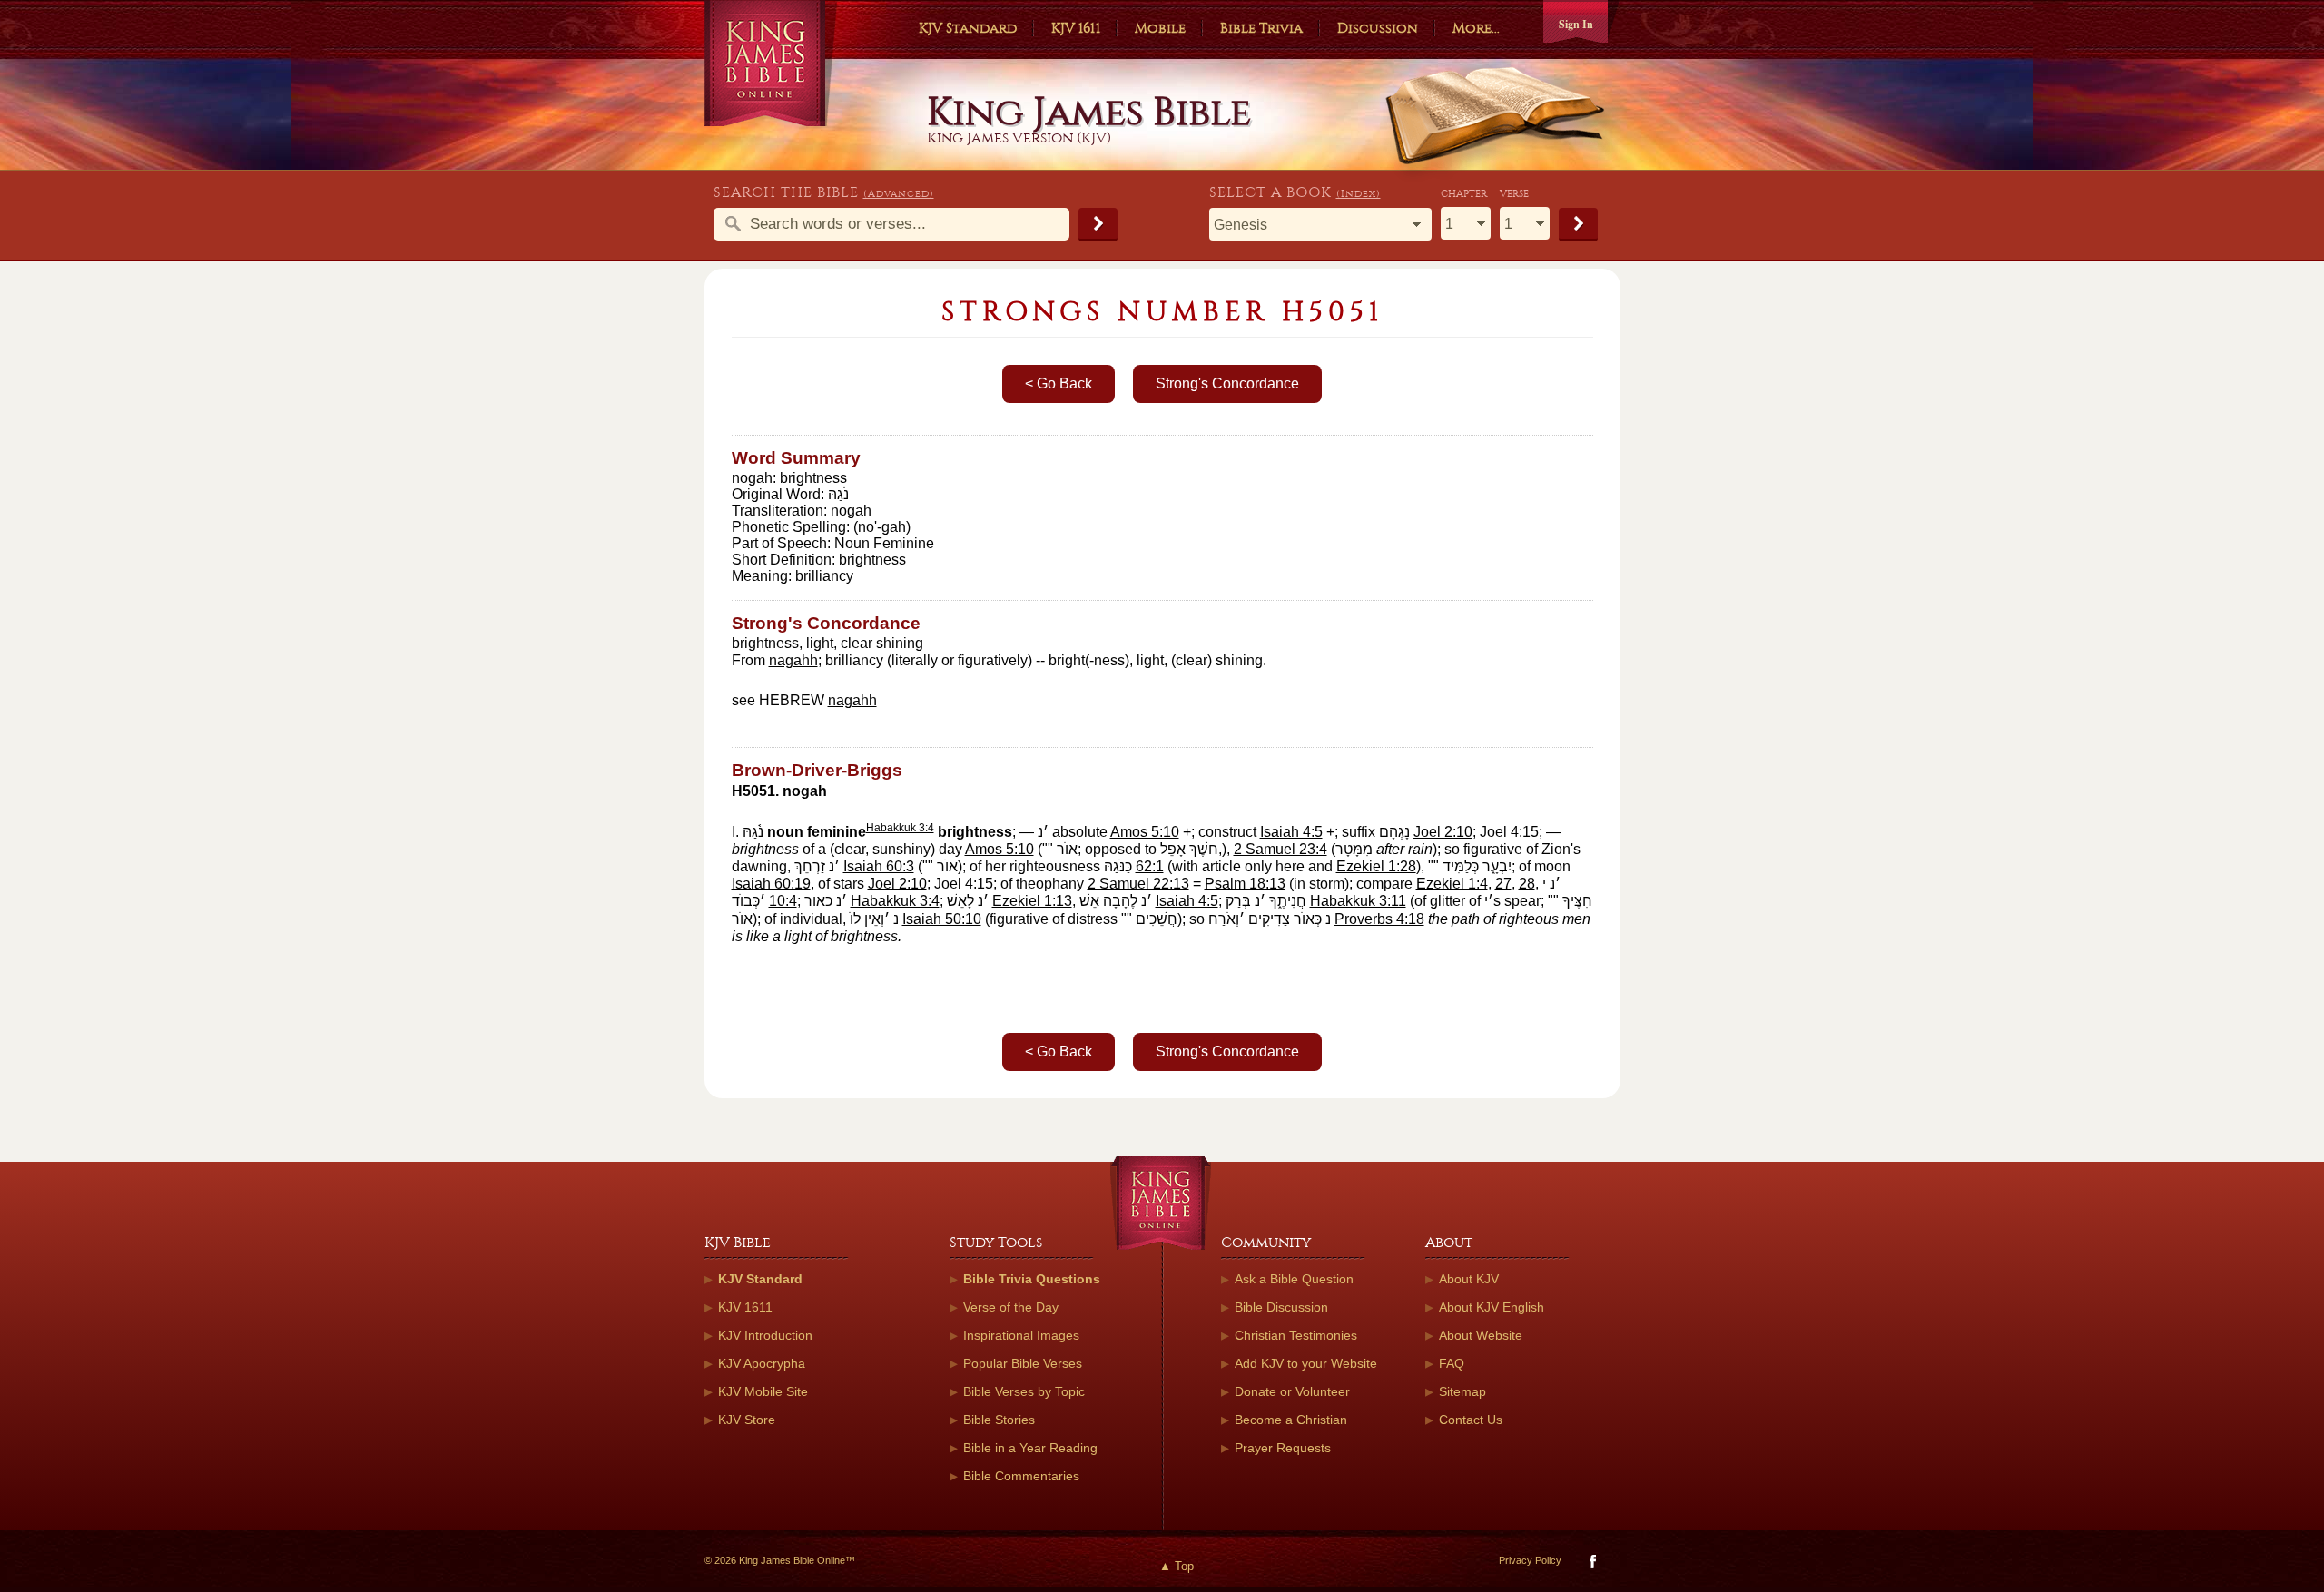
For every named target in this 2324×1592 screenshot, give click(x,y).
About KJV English (1492, 1307)
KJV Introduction (765, 1335)
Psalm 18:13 (1245, 884)
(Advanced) (899, 194)
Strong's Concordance (1227, 383)
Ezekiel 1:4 (1452, 884)
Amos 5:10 (1145, 832)
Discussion (1378, 28)
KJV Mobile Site (763, 1391)
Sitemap (1462, 1391)
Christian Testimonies (1296, 1335)
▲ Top (1177, 1566)
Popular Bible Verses (1023, 1363)
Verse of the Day (1011, 1307)
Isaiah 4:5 (1291, 832)
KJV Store (747, 1420)
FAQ (1452, 1363)
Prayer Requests (1283, 1448)
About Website (1481, 1335)
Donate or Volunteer (1292, 1391)
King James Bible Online (771, 63)
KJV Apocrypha (762, 1363)
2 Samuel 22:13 (1138, 884)
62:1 (1150, 866)
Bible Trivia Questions (1032, 1279)
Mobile (1160, 28)
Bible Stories (999, 1420)
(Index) (1359, 194)
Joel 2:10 (1443, 832)
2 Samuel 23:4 (1280, 849)
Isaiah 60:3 (879, 866)
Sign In (1576, 24)
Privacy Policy (1530, 1560)
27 (1503, 884)
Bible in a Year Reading (1030, 1448)
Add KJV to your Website (1306, 1363)
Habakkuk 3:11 (1358, 901)
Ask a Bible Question (1294, 1279)
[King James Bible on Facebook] (1591, 1565)
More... (1476, 28)
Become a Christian (1291, 1420)
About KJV (1469, 1279)
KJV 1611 (1076, 28)
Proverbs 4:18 (1379, 919)
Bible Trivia (1261, 28)
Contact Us (1471, 1420)
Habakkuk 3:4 (900, 828)
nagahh (793, 660)
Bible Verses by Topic (1024, 1391)
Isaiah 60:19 (771, 884)
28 (1527, 884)
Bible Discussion (1281, 1307)
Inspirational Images (1021, 1335)
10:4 (783, 901)
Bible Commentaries (1021, 1476)
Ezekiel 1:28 (1376, 866)
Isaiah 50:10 (942, 919)
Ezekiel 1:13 (1032, 901)
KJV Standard (968, 28)
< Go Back (1059, 383)
